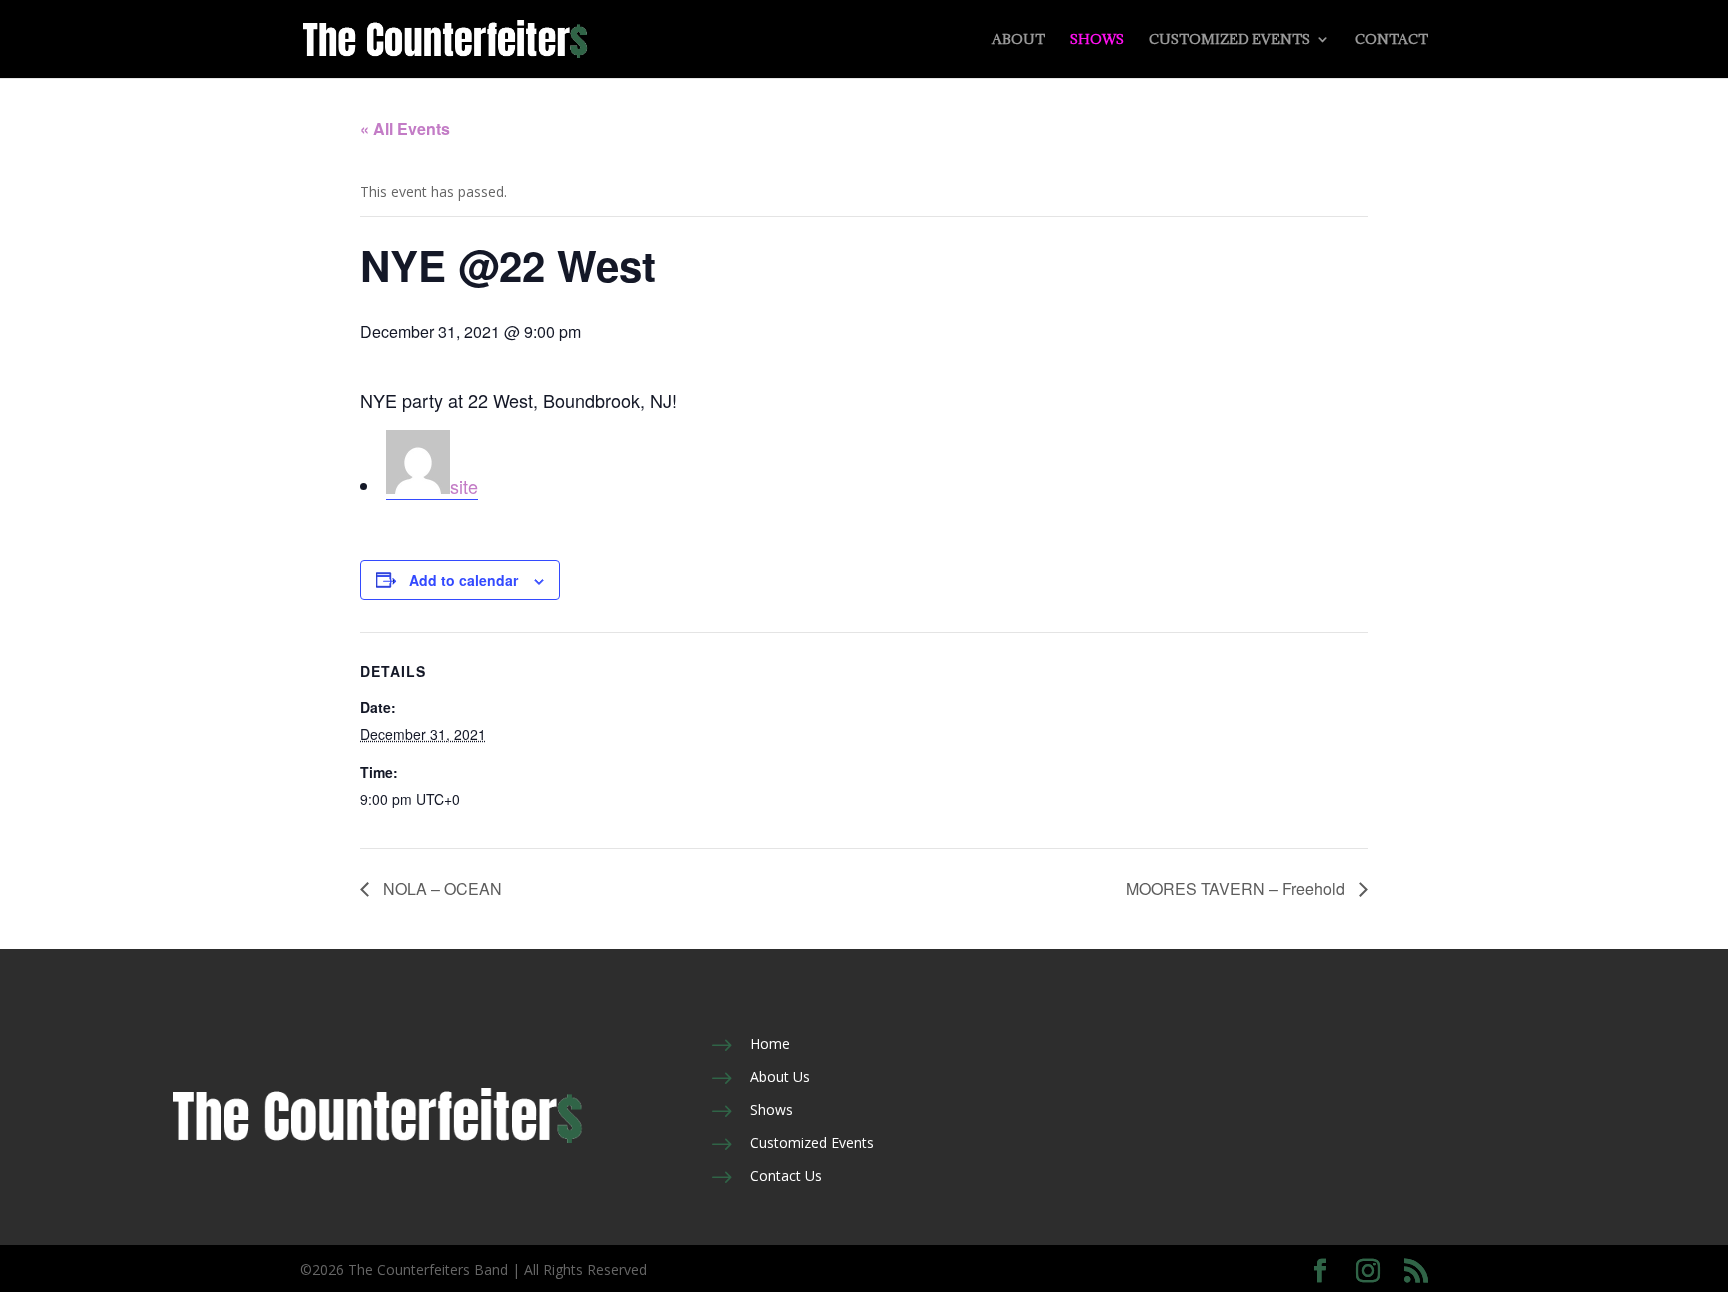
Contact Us (786, 1175)
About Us (780, 1076)
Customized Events (1229, 40)
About (1018, 40)
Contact (1391, 40)
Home (770, 1043)
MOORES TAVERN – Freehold (1237, 888)
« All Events (405, 128)
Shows (1097, 40)
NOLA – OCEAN (440, 888)
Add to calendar (463, 580)
